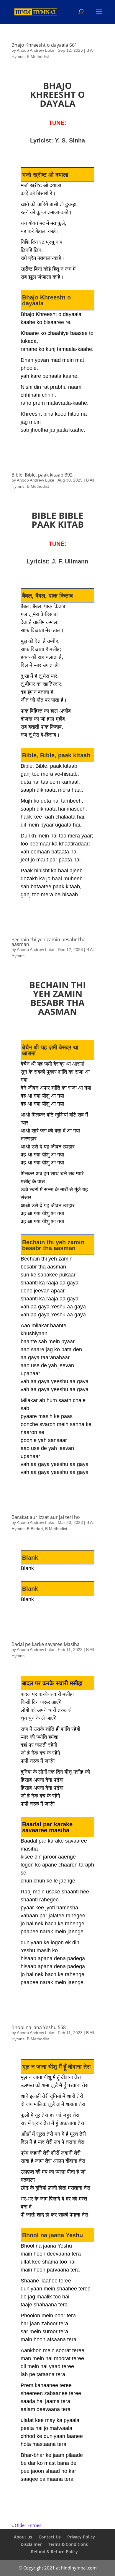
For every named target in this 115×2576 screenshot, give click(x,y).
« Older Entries (26, 2525)
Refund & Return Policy (54, 2552)
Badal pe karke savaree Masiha (46, 1644)
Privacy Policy (81, 2537)
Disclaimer (31, 2544)
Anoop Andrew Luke (36, 50)
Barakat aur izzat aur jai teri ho (46, 1517)
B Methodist (38, 56)
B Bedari (35, 1529)
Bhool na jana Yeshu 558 (39, 2027)
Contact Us (50, 2537)
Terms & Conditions (68, 2544)
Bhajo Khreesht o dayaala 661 (44, 45)
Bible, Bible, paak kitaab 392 (42, 475)
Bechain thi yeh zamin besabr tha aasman (49, 942)
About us (23, 2537)
